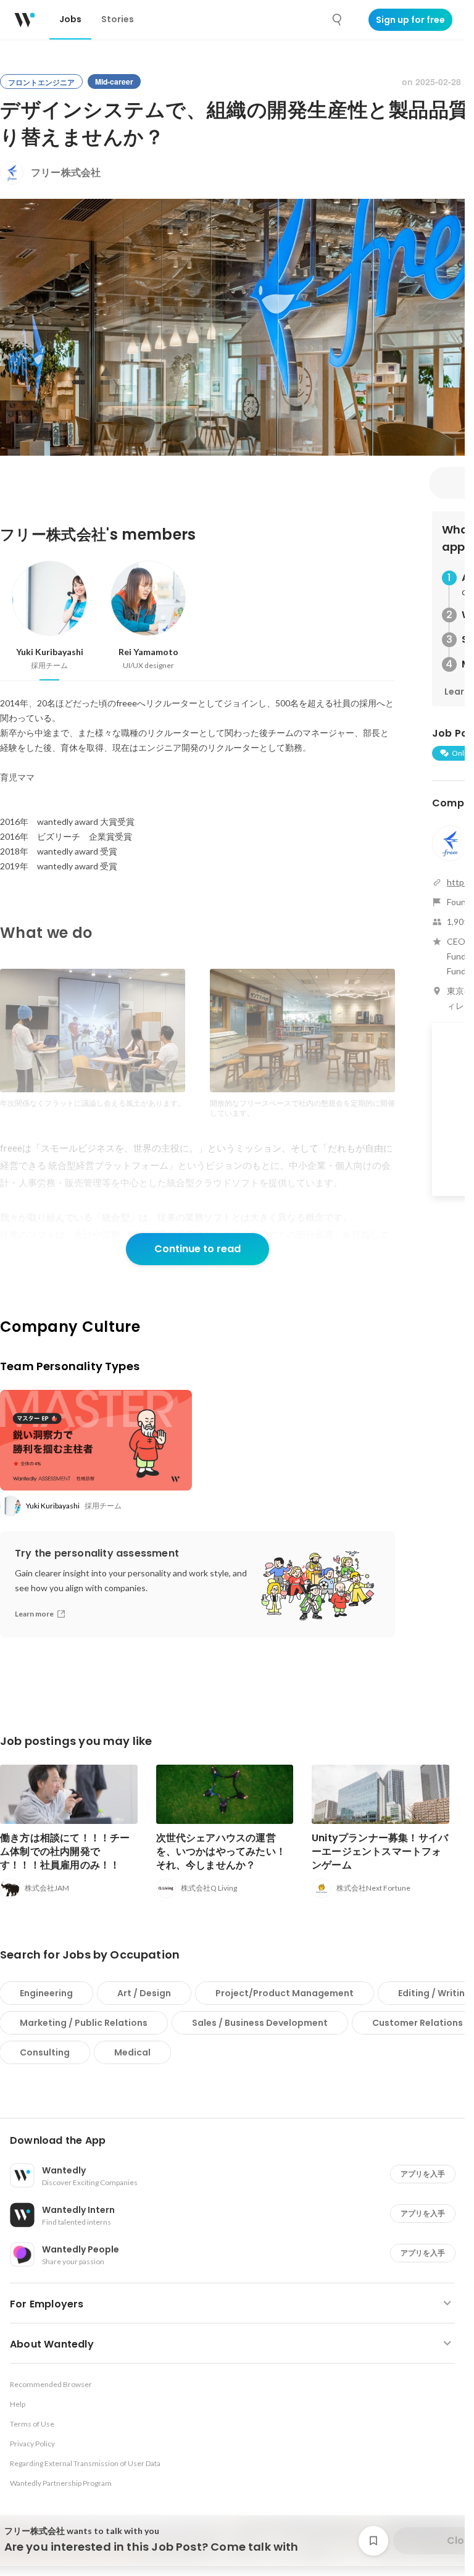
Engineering (46, 1993)
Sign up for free (410, 20)
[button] (237, 2141)
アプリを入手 (423, 2174)
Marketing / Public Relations (84, 2023)
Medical (132, 2052)
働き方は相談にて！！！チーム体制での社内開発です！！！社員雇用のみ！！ (65, 1851)
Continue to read (197, 1249)
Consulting (45, 2052)
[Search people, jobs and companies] (338, 20)
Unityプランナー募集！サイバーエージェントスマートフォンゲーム (380, 1851)
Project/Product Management (285, 1993)
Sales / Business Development (260, 2023)
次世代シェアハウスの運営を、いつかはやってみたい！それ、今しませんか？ (221, 1851)
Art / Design (144, 1993)
